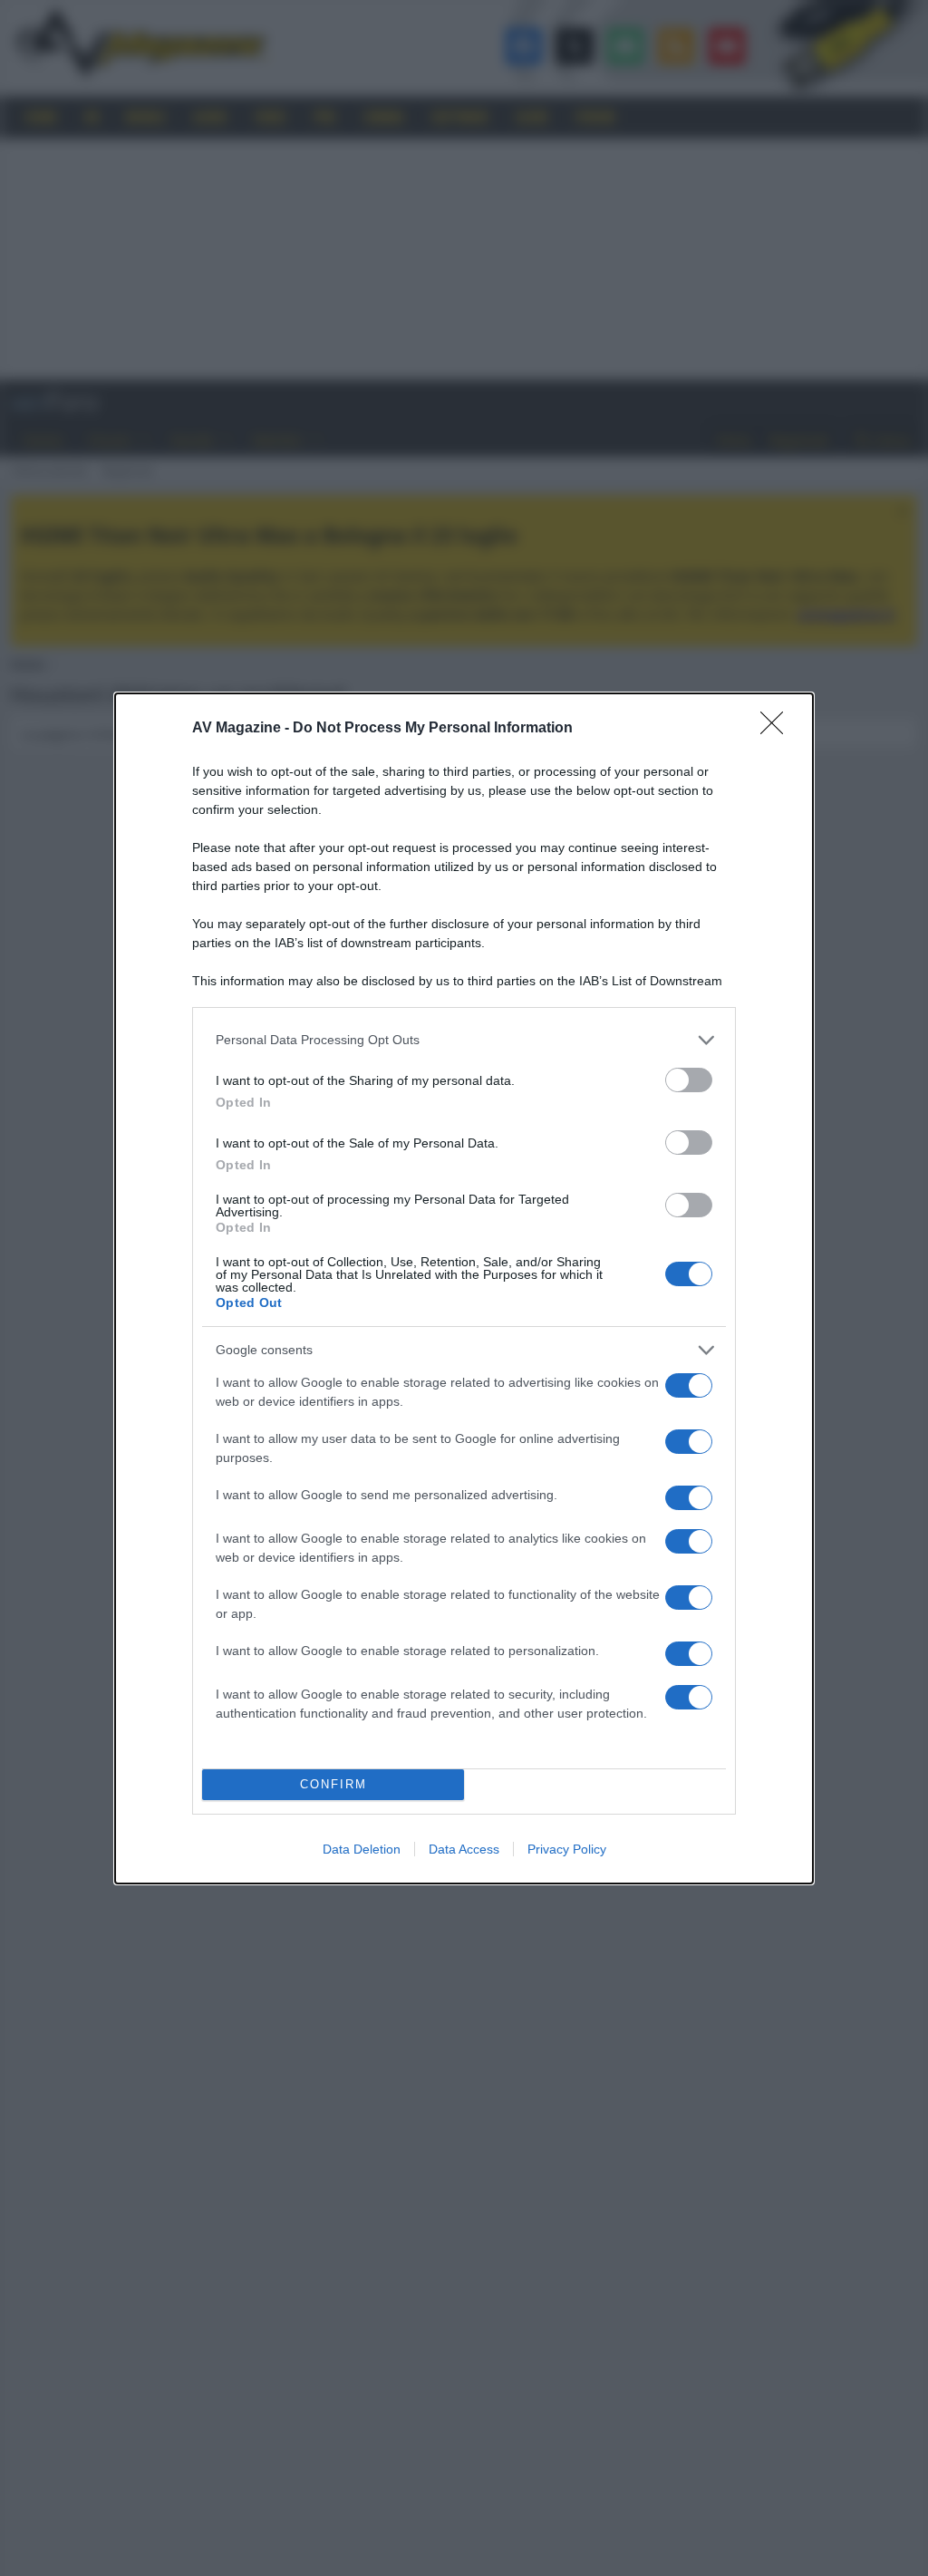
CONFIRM (333, 1784)
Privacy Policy (567, 1849)
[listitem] (464, 1040)
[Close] (778, 729)
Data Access (464, 1849)
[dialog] (464, 1288)
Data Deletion (362, 1849)
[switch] (689, 1080)
